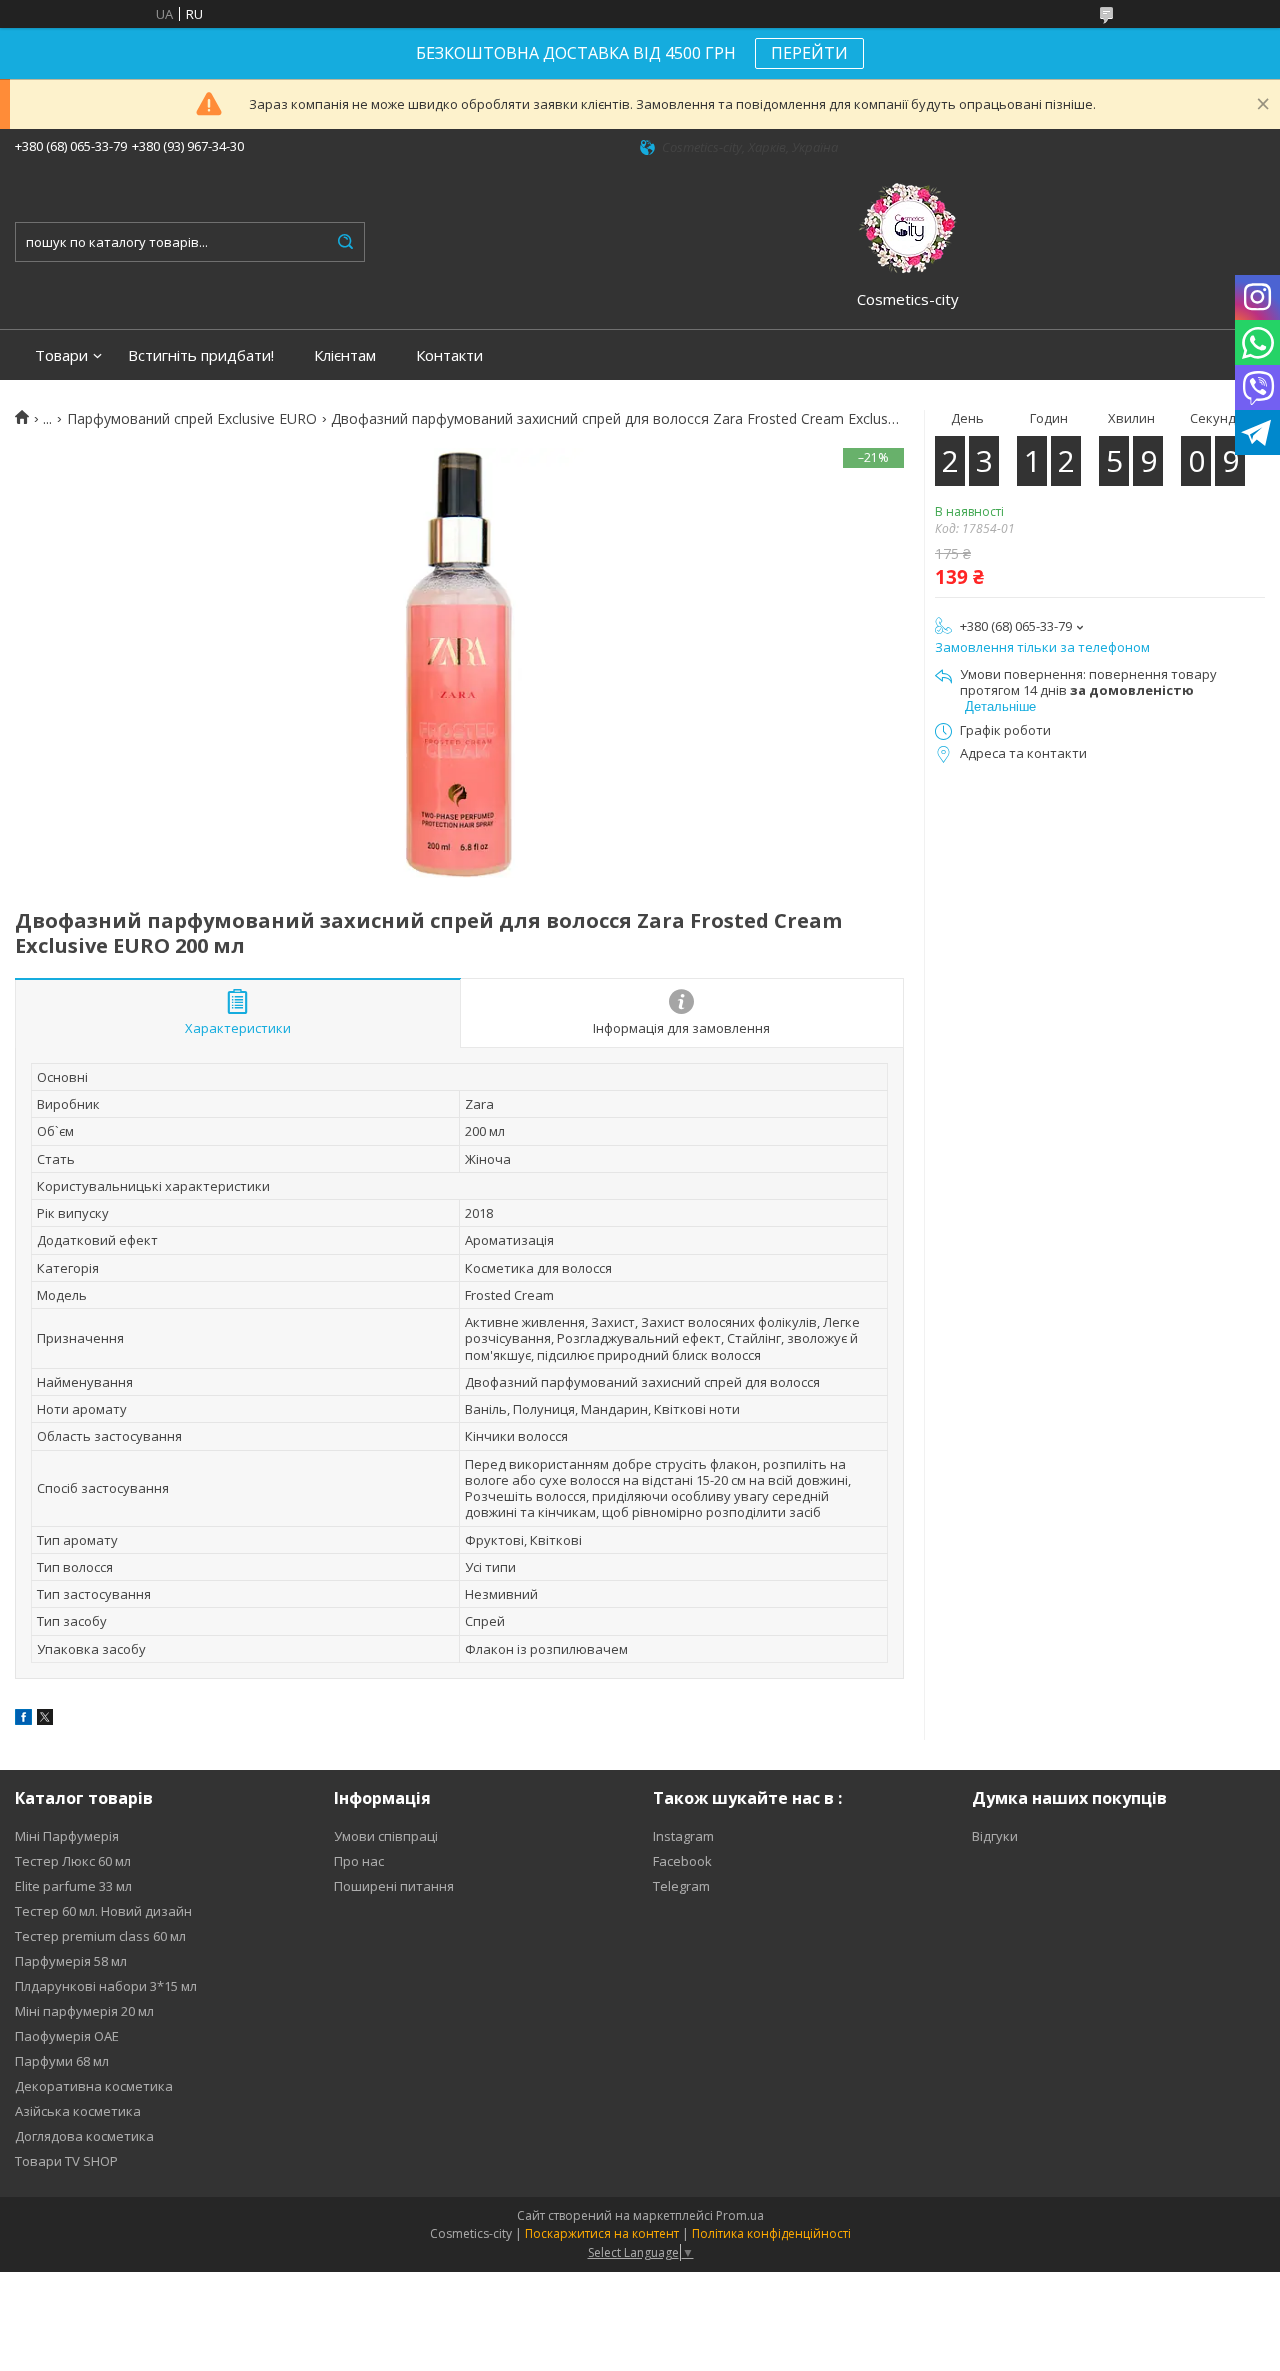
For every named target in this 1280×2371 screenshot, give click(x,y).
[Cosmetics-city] (908, 225)
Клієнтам (345, 355)
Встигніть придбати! (201, 355)
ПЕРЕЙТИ (809, 53)
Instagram (683, 1836)
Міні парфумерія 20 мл (84, 2011)
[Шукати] (345, 242)
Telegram (681, 1886)
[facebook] (23, 1720)
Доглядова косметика (84, 2136)
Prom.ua (740, 2215)
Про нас (359, 1861)
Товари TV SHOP (66, 2161)
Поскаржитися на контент (602, 2233)
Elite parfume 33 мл (73, 1886)
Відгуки (995, 1836)
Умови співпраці (386, 1836)
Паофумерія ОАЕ (67, 2036)
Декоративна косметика (94, 2086)
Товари (61, 355)
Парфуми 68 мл (62, 2061)
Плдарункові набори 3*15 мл (106, 1986)
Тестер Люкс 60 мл (73, 1861)
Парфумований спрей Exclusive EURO (192, 419)
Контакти (449, 355)
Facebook (682, 1861)
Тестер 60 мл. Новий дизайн (103, 1911)
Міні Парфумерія (67, 1836)
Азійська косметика (78, 2111)
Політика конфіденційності (771, 2233)
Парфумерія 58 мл (71, 1961)
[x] (45, 1720)
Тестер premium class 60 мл (100, 1936)
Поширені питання (394, 1886)
